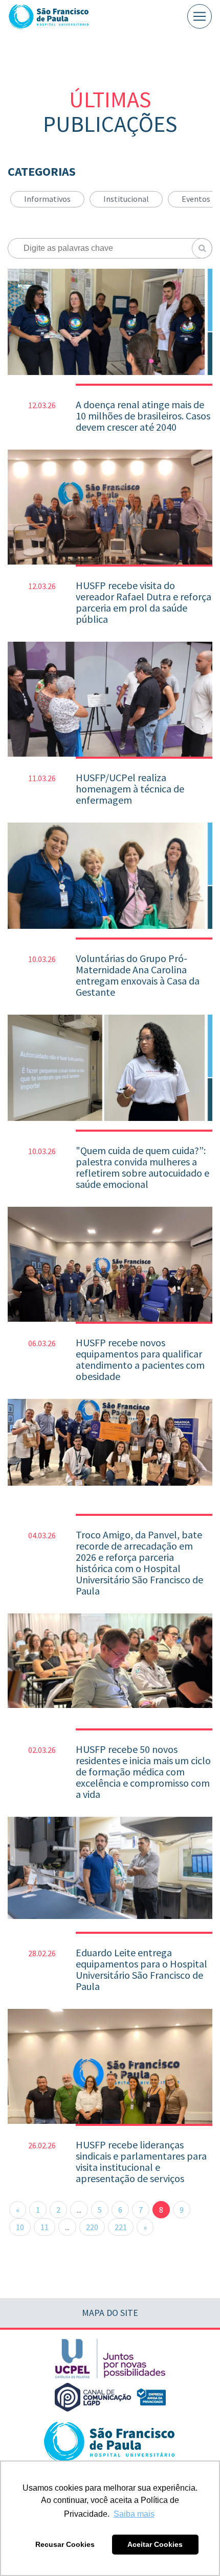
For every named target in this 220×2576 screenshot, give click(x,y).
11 (45, 2227)
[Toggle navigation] (200, 16)
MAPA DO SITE (110, 2313)
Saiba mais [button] (134, 2514)
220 (92, 2227)
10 (20, 2227)
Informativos (47, 199)
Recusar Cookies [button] (65, 2544)
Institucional (126, 199)
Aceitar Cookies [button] (155, 2544)
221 (121, 2227)
